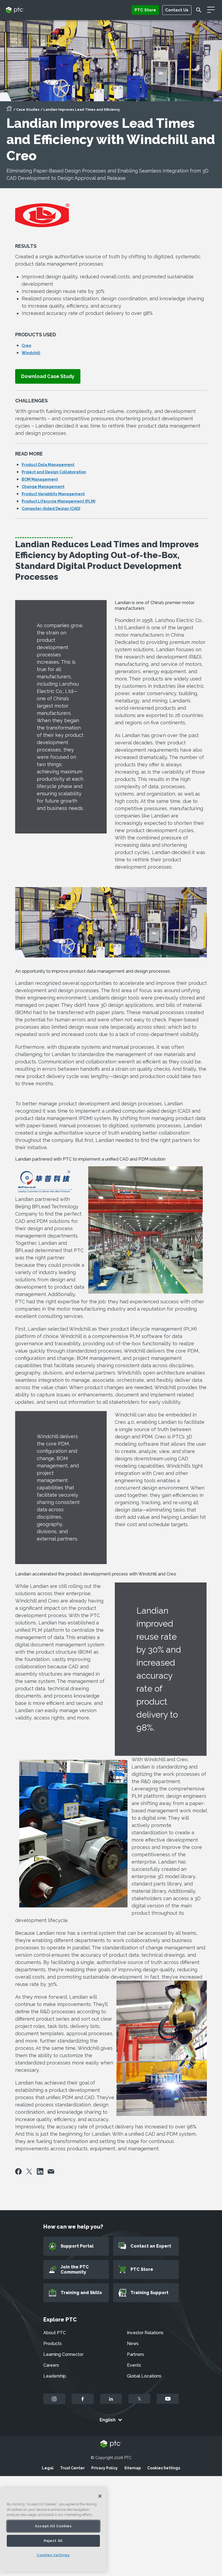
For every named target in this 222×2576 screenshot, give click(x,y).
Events (134, 2365)
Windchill (31, 353)
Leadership (55, 2376)
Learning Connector (63, 2354)
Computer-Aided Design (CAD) (51, 509)
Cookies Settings (164, 2468)
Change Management (43, 487)
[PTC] (111, 2444)
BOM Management (40, 479)
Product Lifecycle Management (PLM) (58, 501)
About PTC (55, 2333)
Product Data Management (48, 465)
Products (53, 2344)
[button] (48, 376)
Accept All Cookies (53, 2526)
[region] (53, 2530)
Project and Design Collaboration (54, 472)
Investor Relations (145, 2333)
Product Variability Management (53, 494)
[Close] (100, 2496)
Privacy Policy (105, 2468)
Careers (51, 2365)
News (133, 2344)
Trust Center (72, 2468)
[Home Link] (9, 110)
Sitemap (133, 2468)
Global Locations (144, 2376)
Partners (136, 2354)
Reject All (53, 2541)
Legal (48, 2468)
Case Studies (28, 110)
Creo (26, 346)
